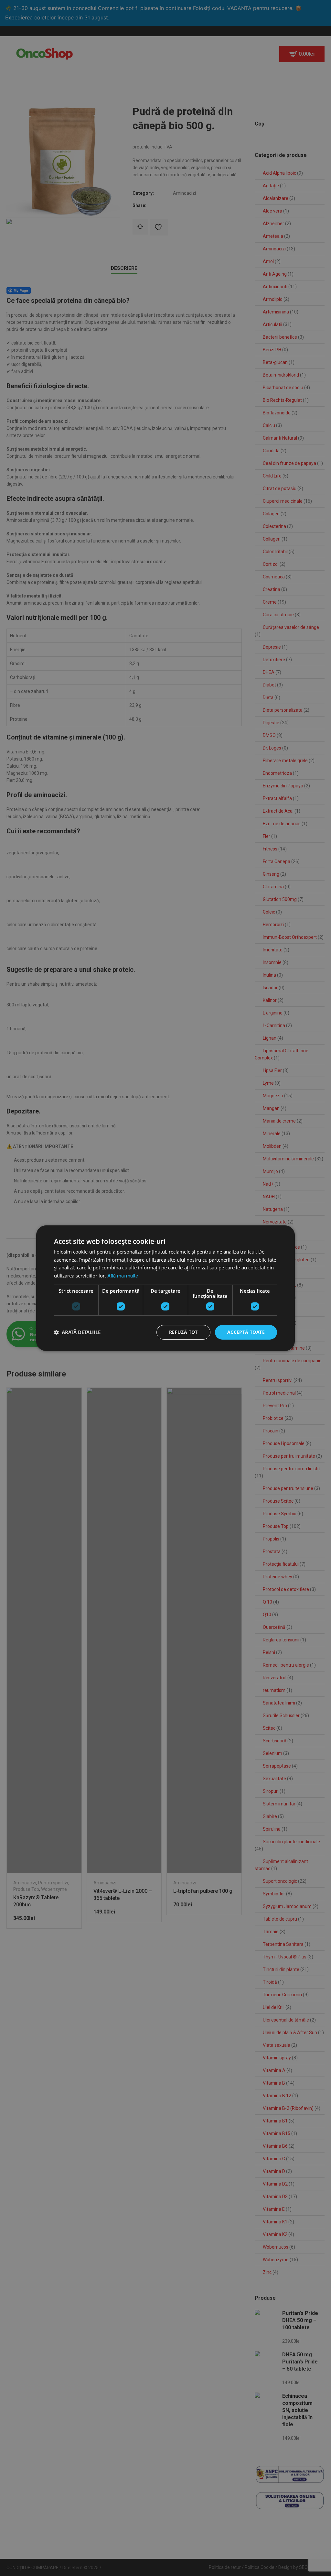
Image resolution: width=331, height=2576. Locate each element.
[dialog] (165, 1288)
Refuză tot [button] (183, 1332)
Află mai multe (123, 1276)
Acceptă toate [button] (246, 1332)
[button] (77, 1332)
